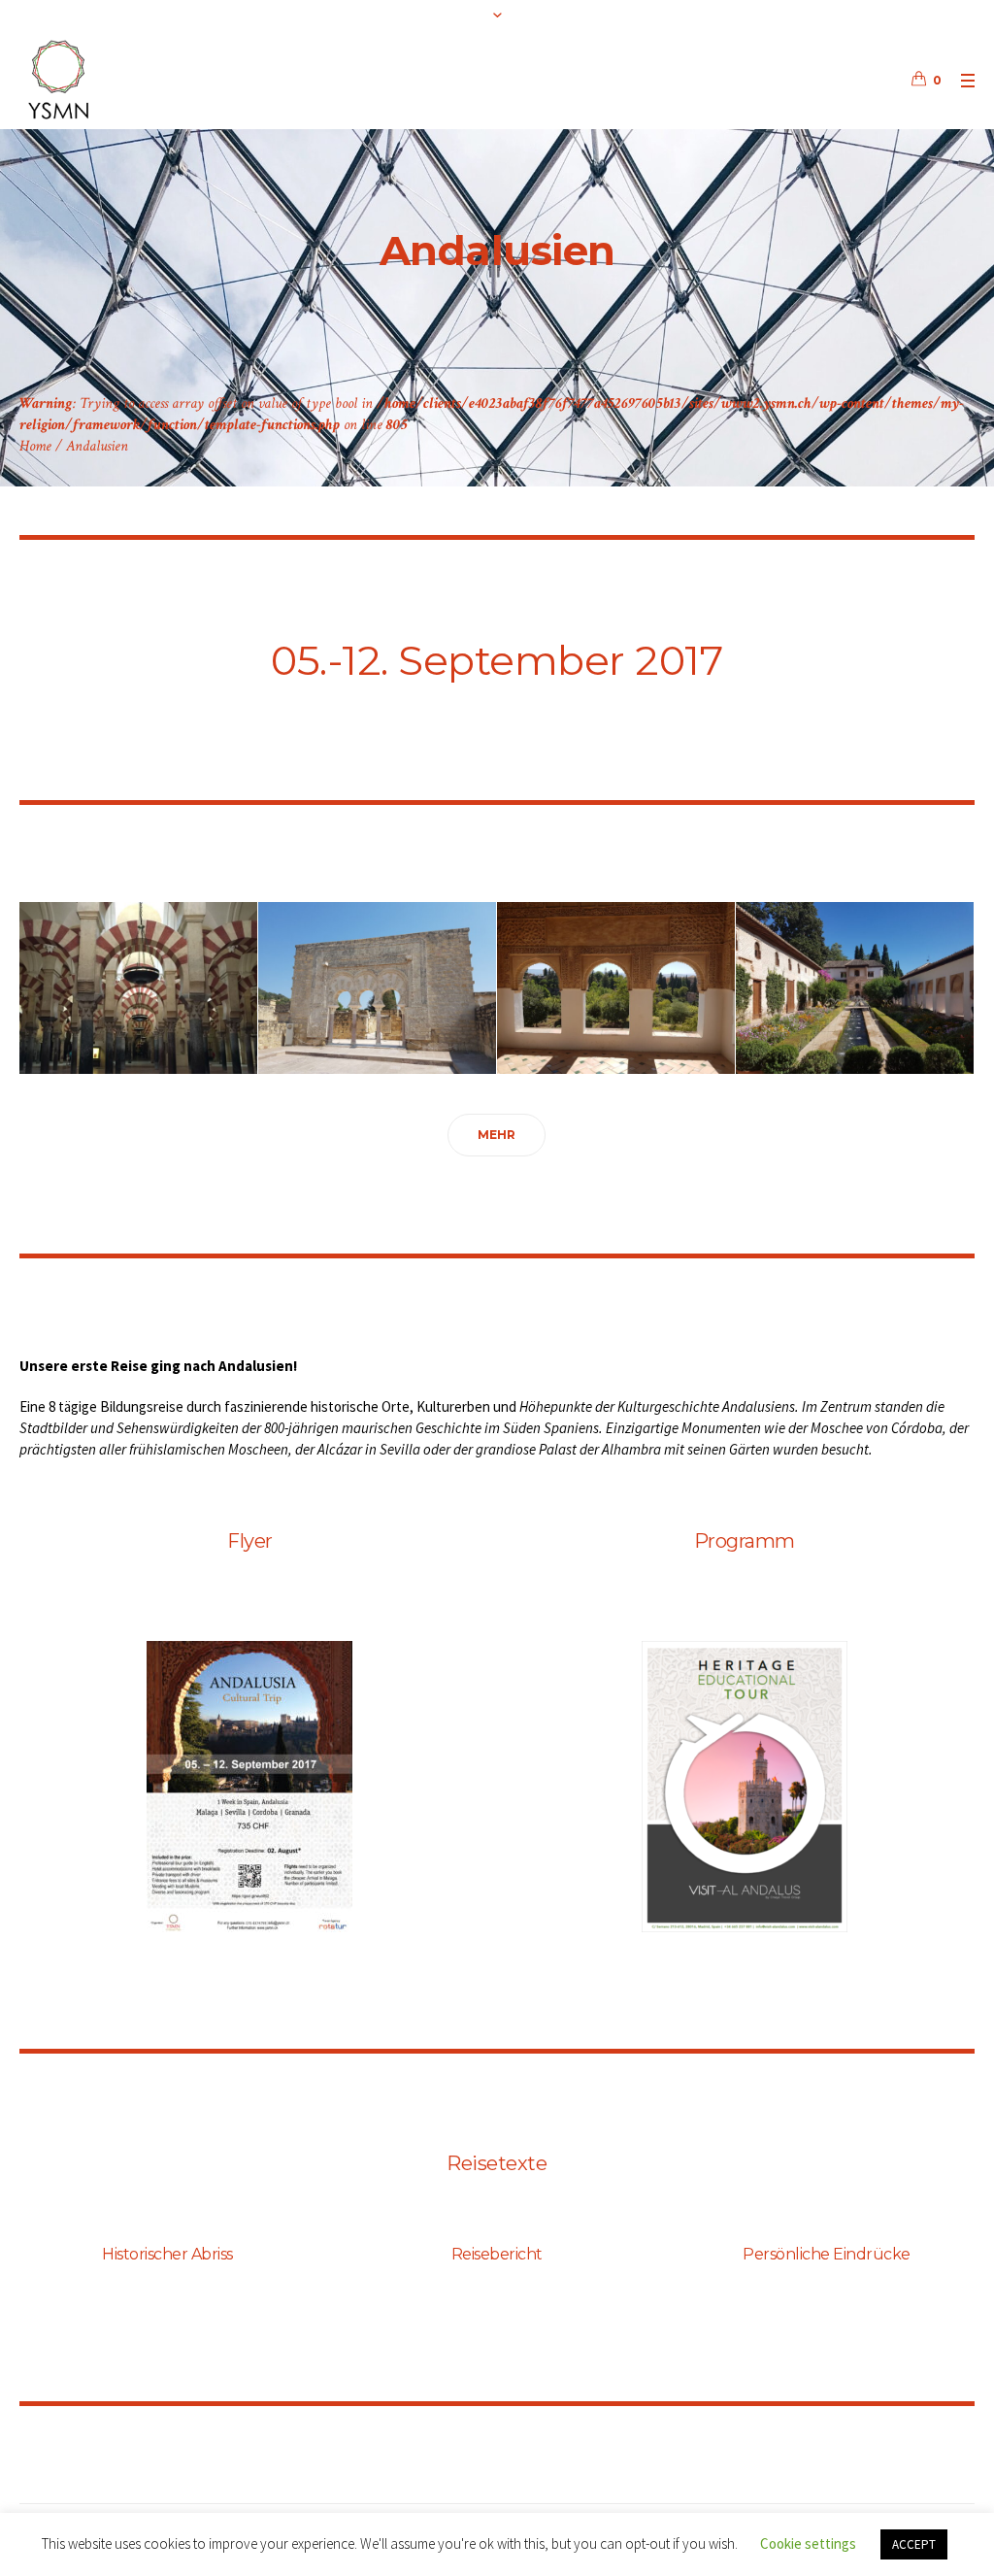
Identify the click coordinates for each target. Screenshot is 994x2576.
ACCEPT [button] (914, 2544)
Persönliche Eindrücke (827, 2254)
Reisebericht (497, 2254)
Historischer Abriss (167, 2254)
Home (35, 446)
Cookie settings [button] (808, 2543)
